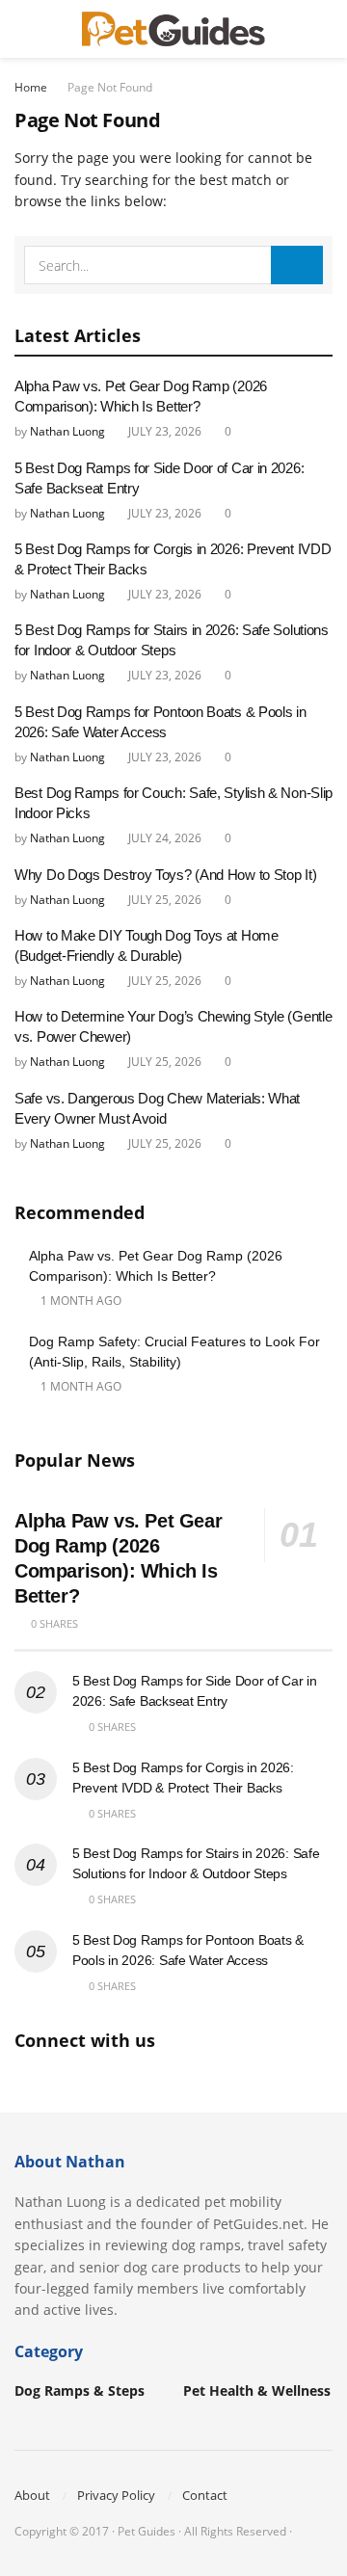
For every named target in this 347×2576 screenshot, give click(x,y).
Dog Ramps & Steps (80, 2390)
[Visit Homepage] (173, 29)
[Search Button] (324, 29)
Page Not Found (110, 87)
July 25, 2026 (163, 900)
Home (31, 87)
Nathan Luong (67, 431)
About (32, 2495)
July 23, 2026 (163, 431)
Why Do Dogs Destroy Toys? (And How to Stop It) (165, 875)
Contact (205, 2495)
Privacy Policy (116, 2495)
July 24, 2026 (163, 838)
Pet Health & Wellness (257, 2390)
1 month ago (80, 1301)
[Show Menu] (23, 29)
